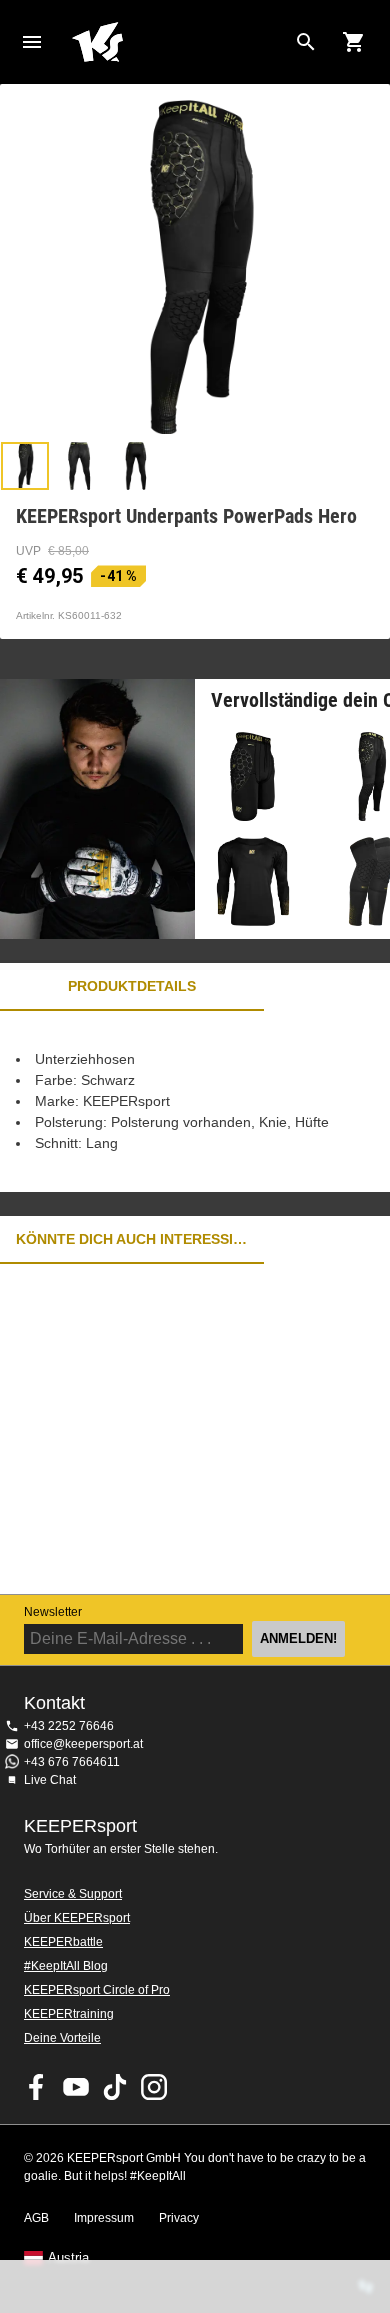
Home (179, 42)
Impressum (104, 2218)
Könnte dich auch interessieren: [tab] (132, 1239)
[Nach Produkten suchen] (306, 42)
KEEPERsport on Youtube (76, 2087)
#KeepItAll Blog (66, 1966)
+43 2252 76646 (69, 1726)
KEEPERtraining (69, 2014)
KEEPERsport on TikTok (115, 2087)
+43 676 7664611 (72, 1762)
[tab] (25, 466)
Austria (68, 2258)
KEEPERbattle (63, 1942)
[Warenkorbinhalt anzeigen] (354, 42)
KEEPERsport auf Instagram (154, 2087)
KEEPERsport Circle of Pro (97, 1990)
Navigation (32, 42)
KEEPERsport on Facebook (37, 2087)
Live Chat (50, 1780)
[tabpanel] (195, 1101)
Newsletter (53, 1612)
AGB (36, 2218)
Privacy (179, 2218)
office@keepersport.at (83, 1744)
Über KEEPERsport (77, 1918)
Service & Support (73, 1894)
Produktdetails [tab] (132, 986)
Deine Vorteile (62, 2038)
